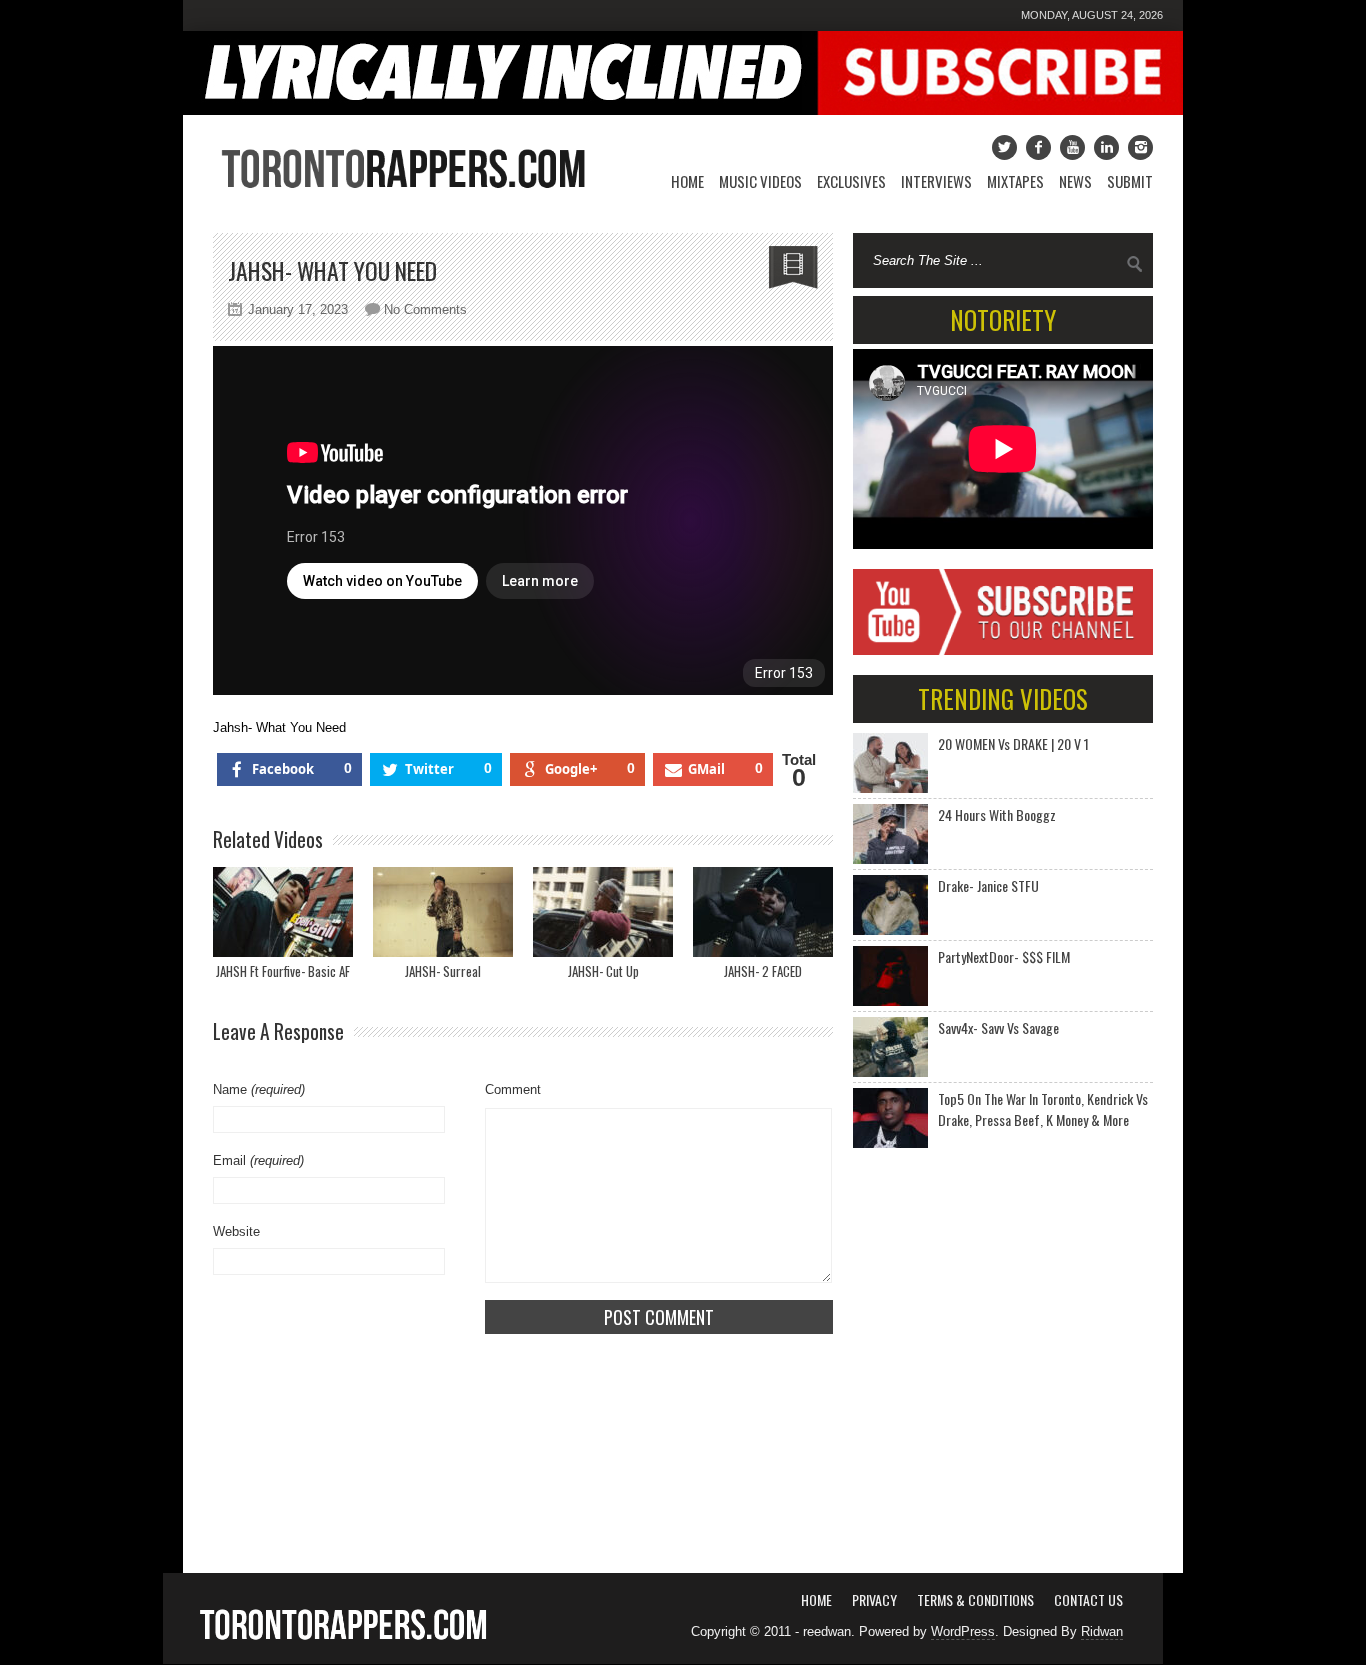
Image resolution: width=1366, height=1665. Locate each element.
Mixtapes (1015, 181)
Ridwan (1102, 1631)
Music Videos (760, 181)
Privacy (874, 1599)
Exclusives (851, 181)
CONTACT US (1088, 1599)
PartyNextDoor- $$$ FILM (1004, 956)
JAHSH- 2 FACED (763, 971)
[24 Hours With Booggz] (890, 834)
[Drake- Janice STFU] (890, 905)
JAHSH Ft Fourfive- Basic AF (283, 971)
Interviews (936, 181)
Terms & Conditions (975, 1599)
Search (1135, 264)
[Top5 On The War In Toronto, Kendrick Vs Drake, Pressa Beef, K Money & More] (890, 1118)
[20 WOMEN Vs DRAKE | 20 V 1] (890, 763)
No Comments (425, 309)
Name (259, 1089)
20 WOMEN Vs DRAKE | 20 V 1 (1013, 743)
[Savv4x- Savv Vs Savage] (890, 1047)
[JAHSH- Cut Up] (603, 912)
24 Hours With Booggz (997, 814)
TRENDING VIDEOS (1003, 698)
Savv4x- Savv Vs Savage (998, 1027)
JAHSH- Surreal (443, 971)
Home (687, 181)
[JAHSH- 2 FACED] (763, 912)
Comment (513, 1089)
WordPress (963, 1631)
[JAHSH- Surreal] (443, 912)
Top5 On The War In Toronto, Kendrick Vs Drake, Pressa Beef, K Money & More (1043, 1109)
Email (258, 1160)
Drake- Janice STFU (988, 885)
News (1075, 181)
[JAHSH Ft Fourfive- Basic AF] (283, 912)
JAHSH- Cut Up (603, 971)
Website (236, 1231)
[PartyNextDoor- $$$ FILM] (890, 976)
